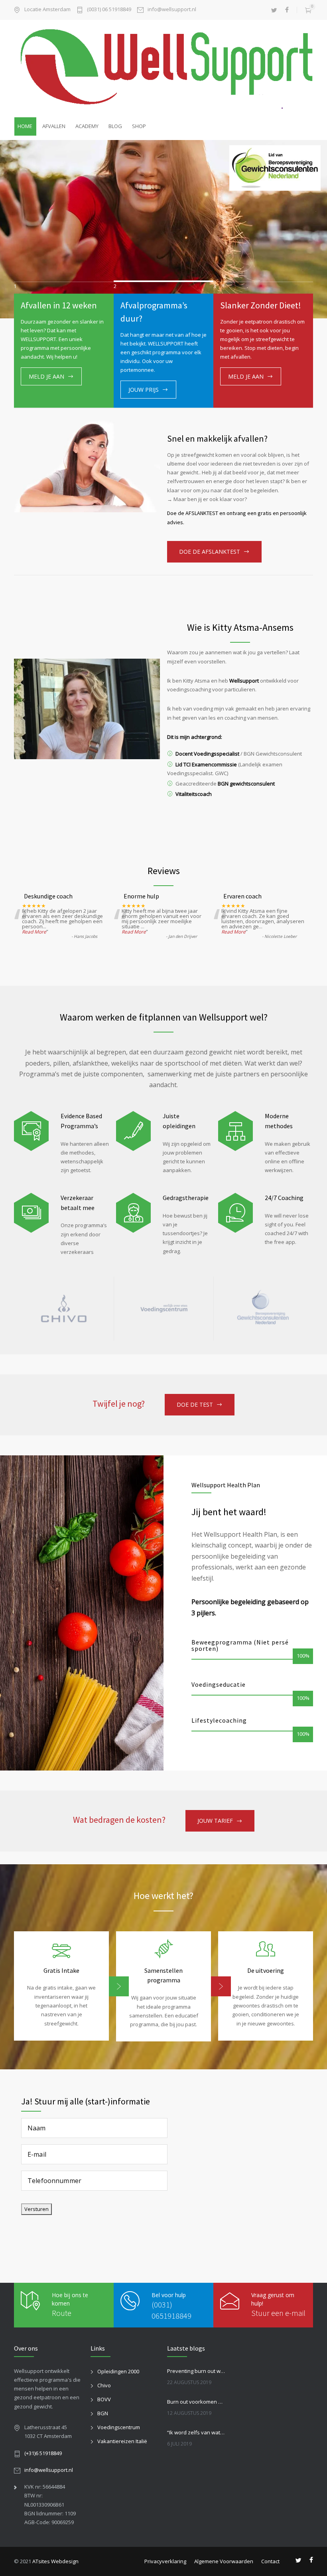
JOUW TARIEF (215, 1821)
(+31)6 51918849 (43, 2453)
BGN (103, 2413)
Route (62, 2313)
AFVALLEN (54, 126)
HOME (25, 126)
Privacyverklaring (165, 2561)
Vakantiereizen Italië (122, 2441)
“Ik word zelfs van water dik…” (197, 2432)
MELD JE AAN (46, 376)
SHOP (139, 126)
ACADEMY (87, 126)
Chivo (104, 2385)
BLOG (115, 126)
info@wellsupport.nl (172, 10)
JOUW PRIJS (144, 390)
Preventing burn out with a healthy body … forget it (197, 2371)
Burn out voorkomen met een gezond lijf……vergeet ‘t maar (197, 2402)
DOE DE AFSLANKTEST (210, 552)
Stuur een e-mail (278, 2313)
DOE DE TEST (195, 1404)
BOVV (104, 2399)
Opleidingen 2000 (118, 2371)
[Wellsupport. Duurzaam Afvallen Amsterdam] (163, 68)
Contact (270, 2561)
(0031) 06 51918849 (109, 10)
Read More (34, 932)
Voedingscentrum (119, 2427)
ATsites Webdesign (55, 2561)
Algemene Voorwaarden (224, 2561)
